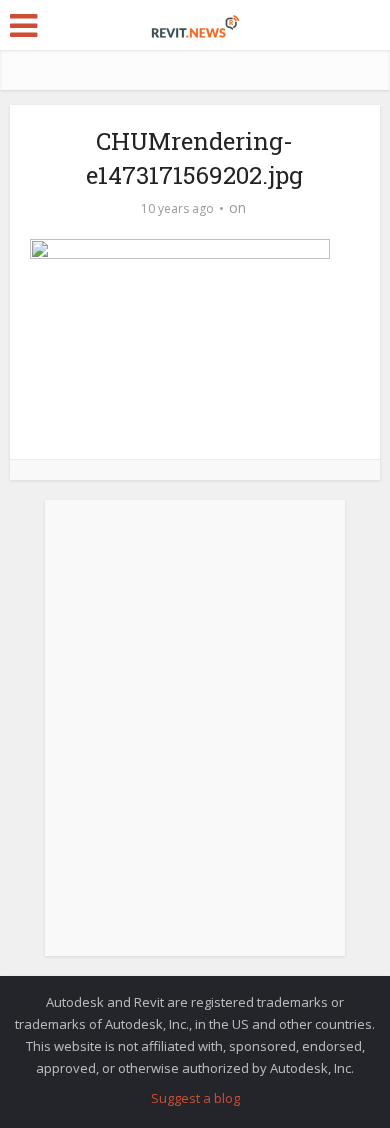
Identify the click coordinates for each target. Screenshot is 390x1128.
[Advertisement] (195, 739)
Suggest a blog (195, 1098)
